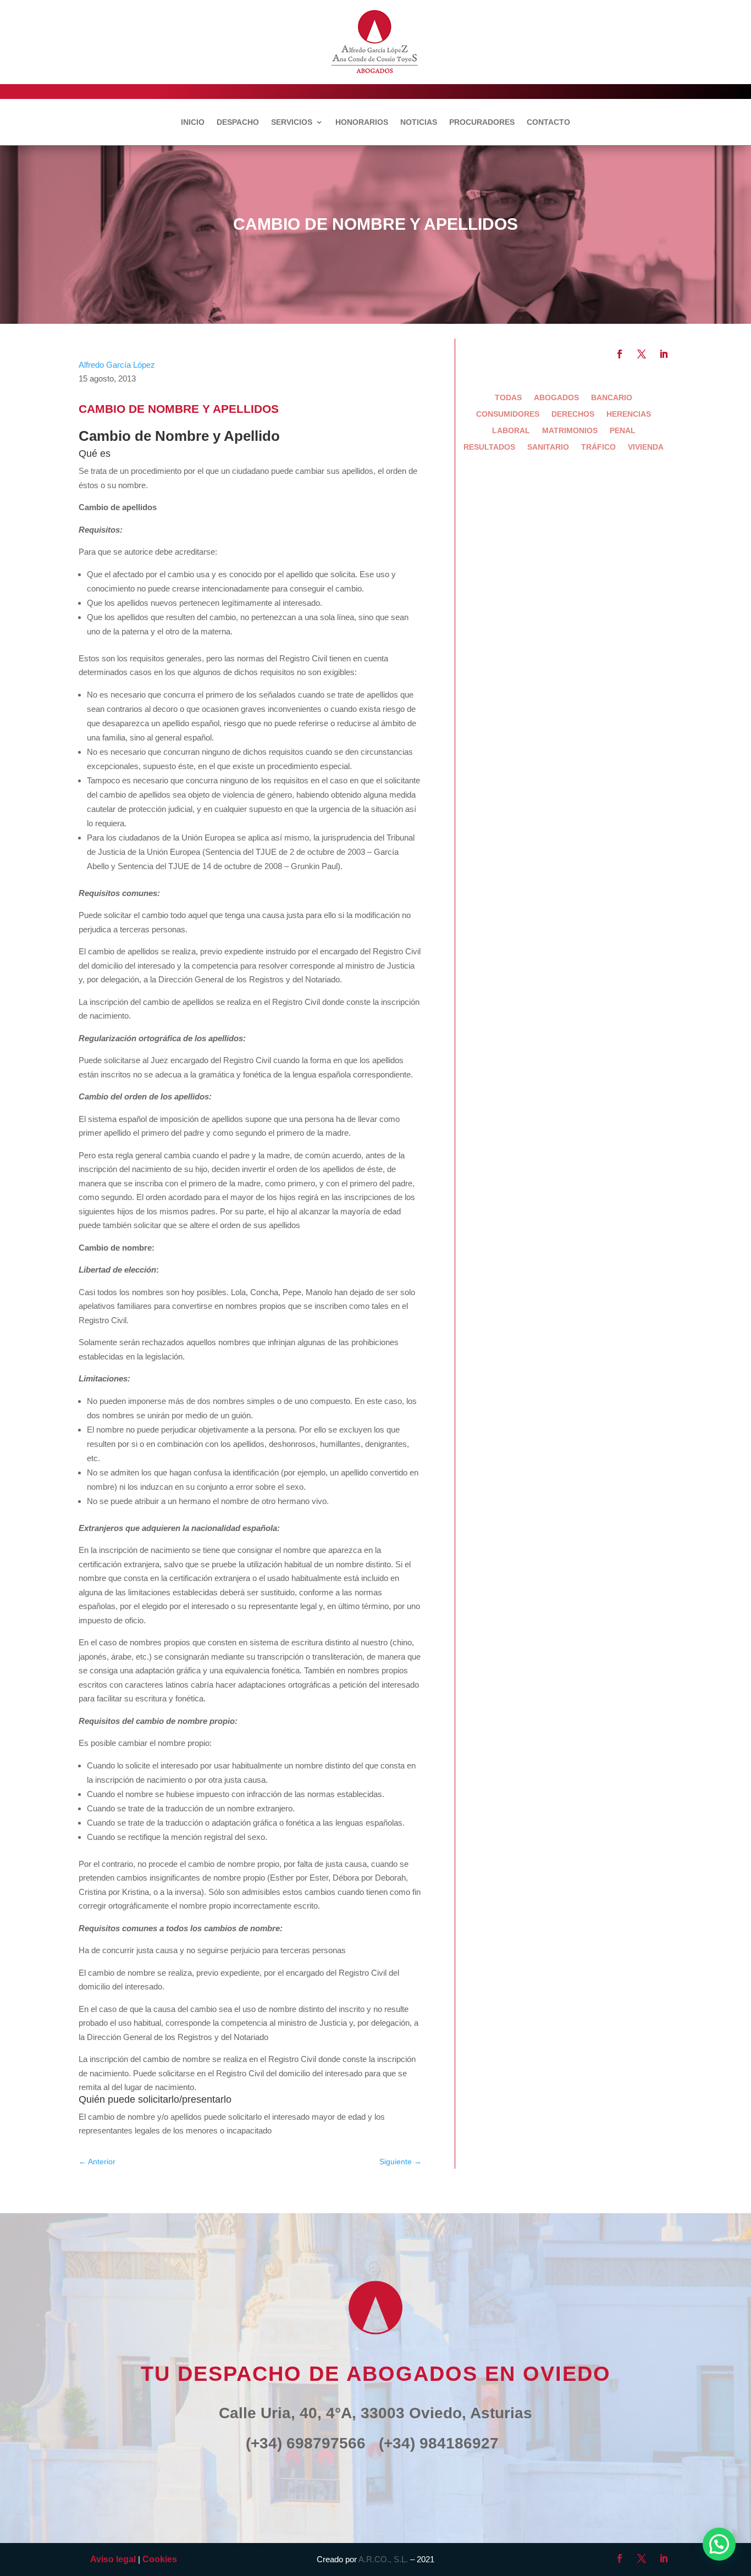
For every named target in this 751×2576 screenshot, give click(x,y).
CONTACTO (548, 122)
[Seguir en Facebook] (620, 354)
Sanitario (548, 447)
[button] (719, 2544)
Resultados (489, 447)
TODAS (508, 398)
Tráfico (598, 447)
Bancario (612, 398)
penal (623, 431)
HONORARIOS (362, 122)
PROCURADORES (482, 122)
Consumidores (508, 414)
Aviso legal (113, 2559)
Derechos (573, 414)
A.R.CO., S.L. (383, 2559)
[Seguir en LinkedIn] (664, 354)
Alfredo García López (117, 365)
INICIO (193, 122)
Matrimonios (570, 431)
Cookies (160, 2559)
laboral (511, 431)
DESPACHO (238, 122)
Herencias (629, 414)
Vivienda (646, 447)
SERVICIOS (292, 122)
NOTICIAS (419, 122)
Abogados (556, 398)
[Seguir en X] (642, 354)
